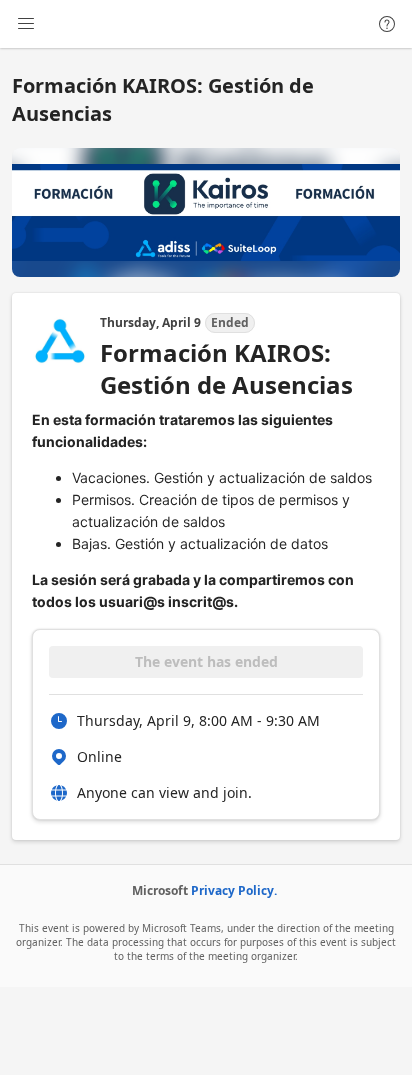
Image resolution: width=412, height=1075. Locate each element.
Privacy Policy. (234, 890)
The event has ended (206, 661)
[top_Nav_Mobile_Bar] (26, 24)
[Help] (387, 24)
